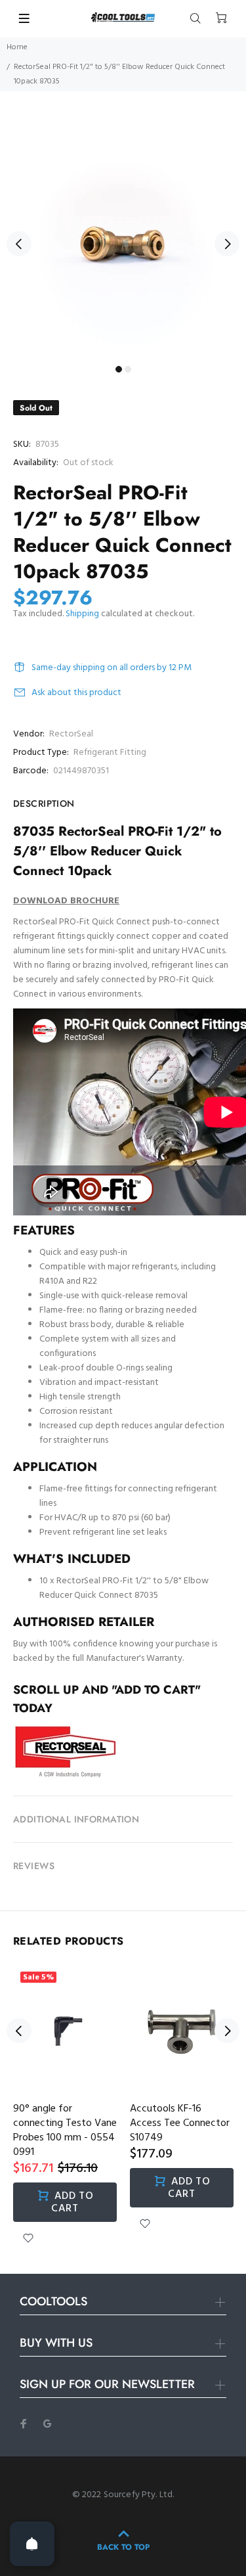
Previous (19, 244)
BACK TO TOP (123, 2547)
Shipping (82, 614)
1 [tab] (119, 369)
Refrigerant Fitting (110, 753)
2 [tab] (128, 369)
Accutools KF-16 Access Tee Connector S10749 (180, 2123)
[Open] (32, 2544)
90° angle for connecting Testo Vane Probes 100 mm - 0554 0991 (65, 2131)
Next (227, 244)
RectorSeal (71, 734)
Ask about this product (76, 693)
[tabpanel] (123, 236)
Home (17, 47)
